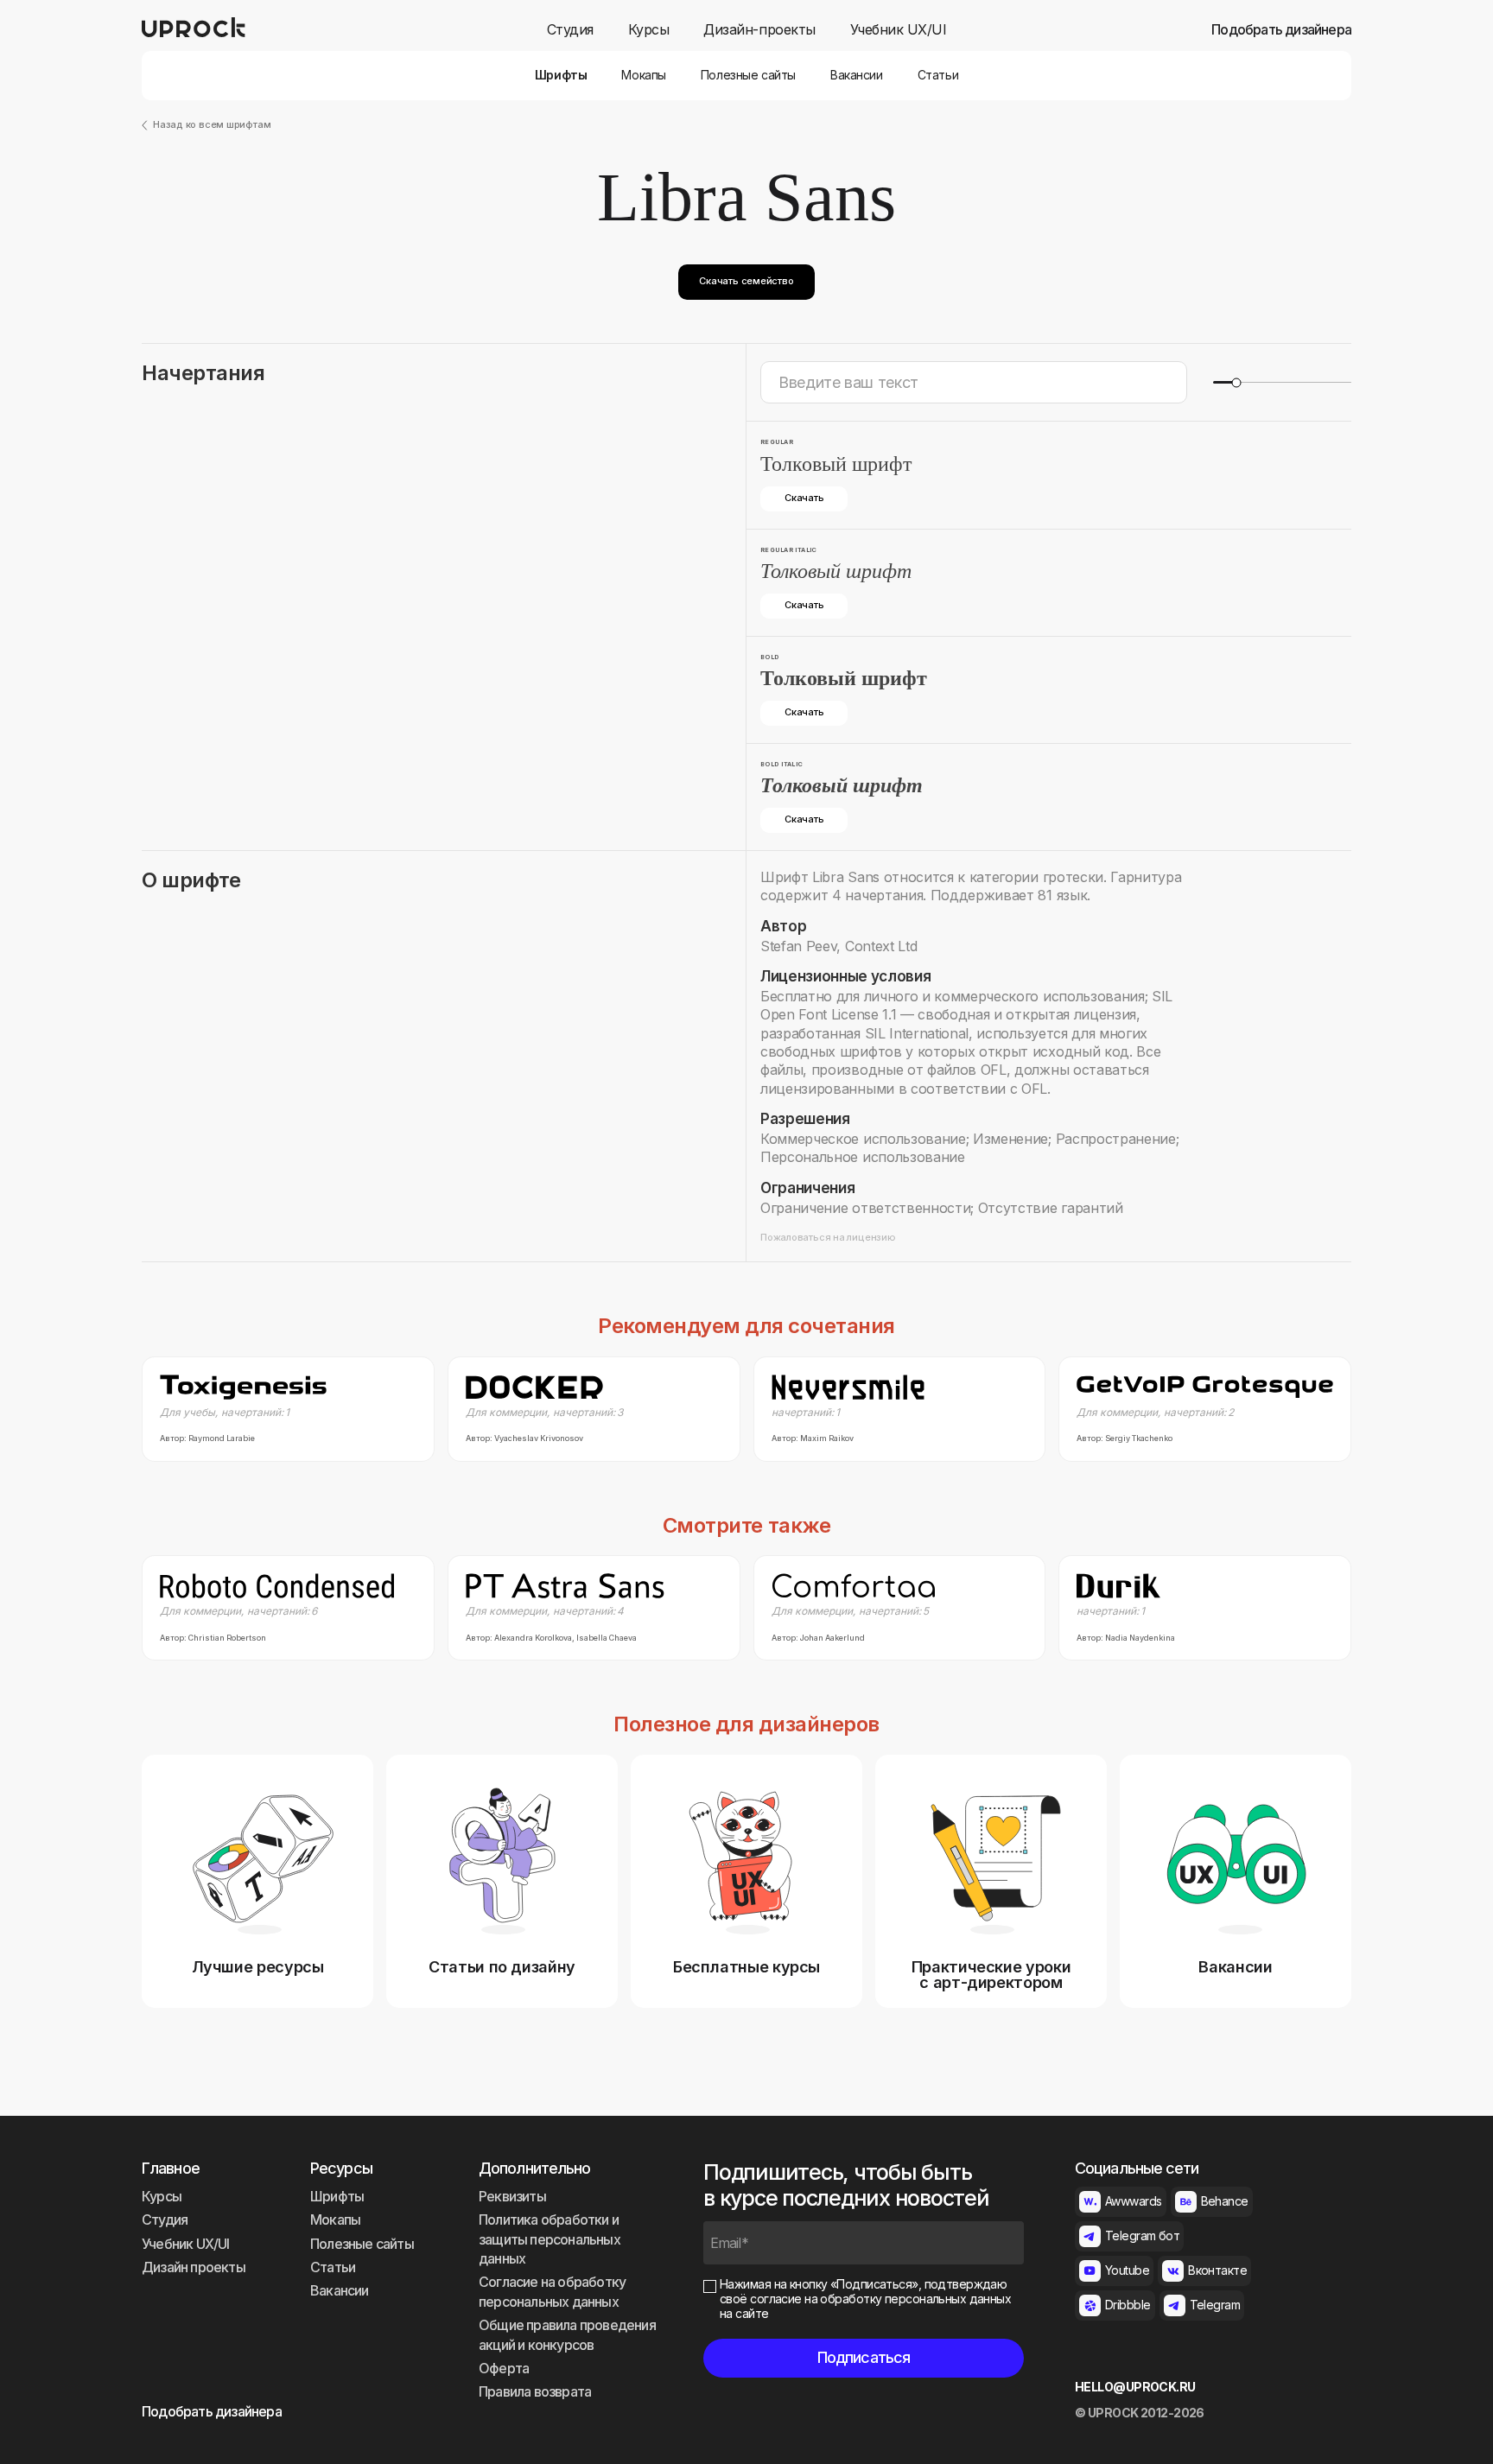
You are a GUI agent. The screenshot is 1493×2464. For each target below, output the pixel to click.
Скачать (804, 498)
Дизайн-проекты (759, 30)
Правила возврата (535, 2391)
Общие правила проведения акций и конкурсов (567, 2334)
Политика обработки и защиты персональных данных (550, 2239)
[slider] (1236, 382)
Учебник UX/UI (899, 30)
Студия (570, 30)
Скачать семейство (746, 281)
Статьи (938, 75)
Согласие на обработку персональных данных (552, 2291)
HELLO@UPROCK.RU (1135, 2387)
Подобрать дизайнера (1281, 30)
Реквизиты (512, 2196)
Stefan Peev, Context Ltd (839, 946)
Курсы (649, 30)
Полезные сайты (748, 75)
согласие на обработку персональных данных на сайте (865, 2306)
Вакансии (857, 75)
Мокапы (643, 75)
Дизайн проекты (194, 2267)
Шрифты (561, 75)
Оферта (504, 2368)
